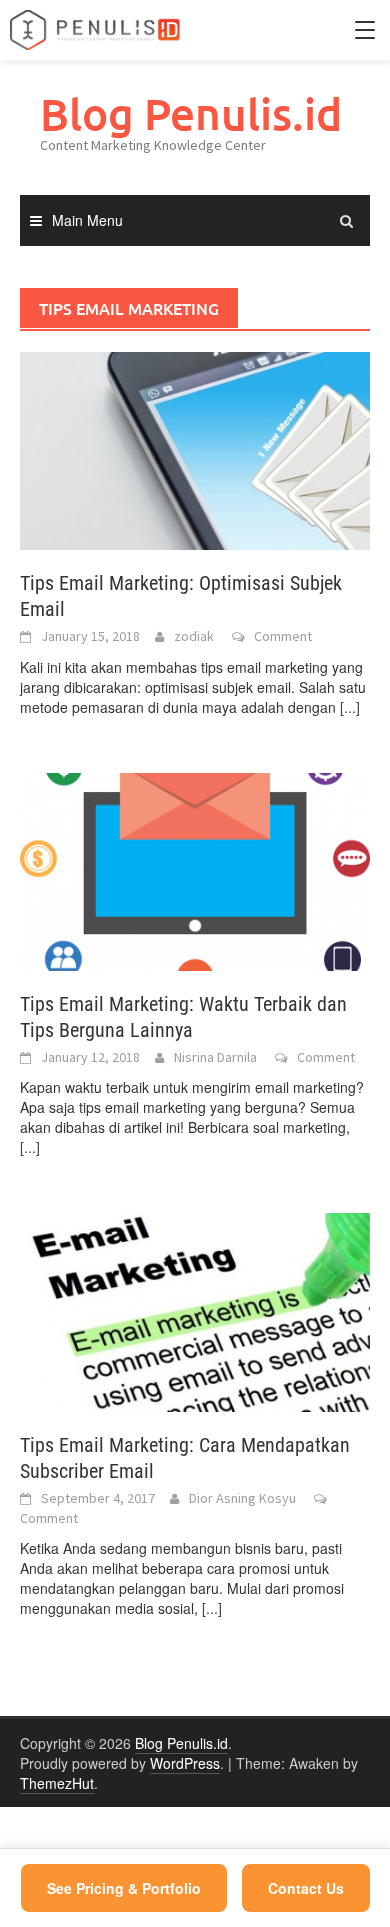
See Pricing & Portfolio (124, 1888)
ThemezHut (57, 1783)
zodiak (194, 636)
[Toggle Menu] (365, 30)
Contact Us (306, 1888)
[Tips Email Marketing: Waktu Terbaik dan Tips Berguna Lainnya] (195, 870)
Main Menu (87, 220)
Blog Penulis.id (191, 113)
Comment (283, 636)
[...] (350, 707)
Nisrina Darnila (215, 1057)
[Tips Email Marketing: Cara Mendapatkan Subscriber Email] (195, 1310)
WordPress (185, 1763)
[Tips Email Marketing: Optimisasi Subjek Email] (195, 449)
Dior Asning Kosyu (242, 1498)
